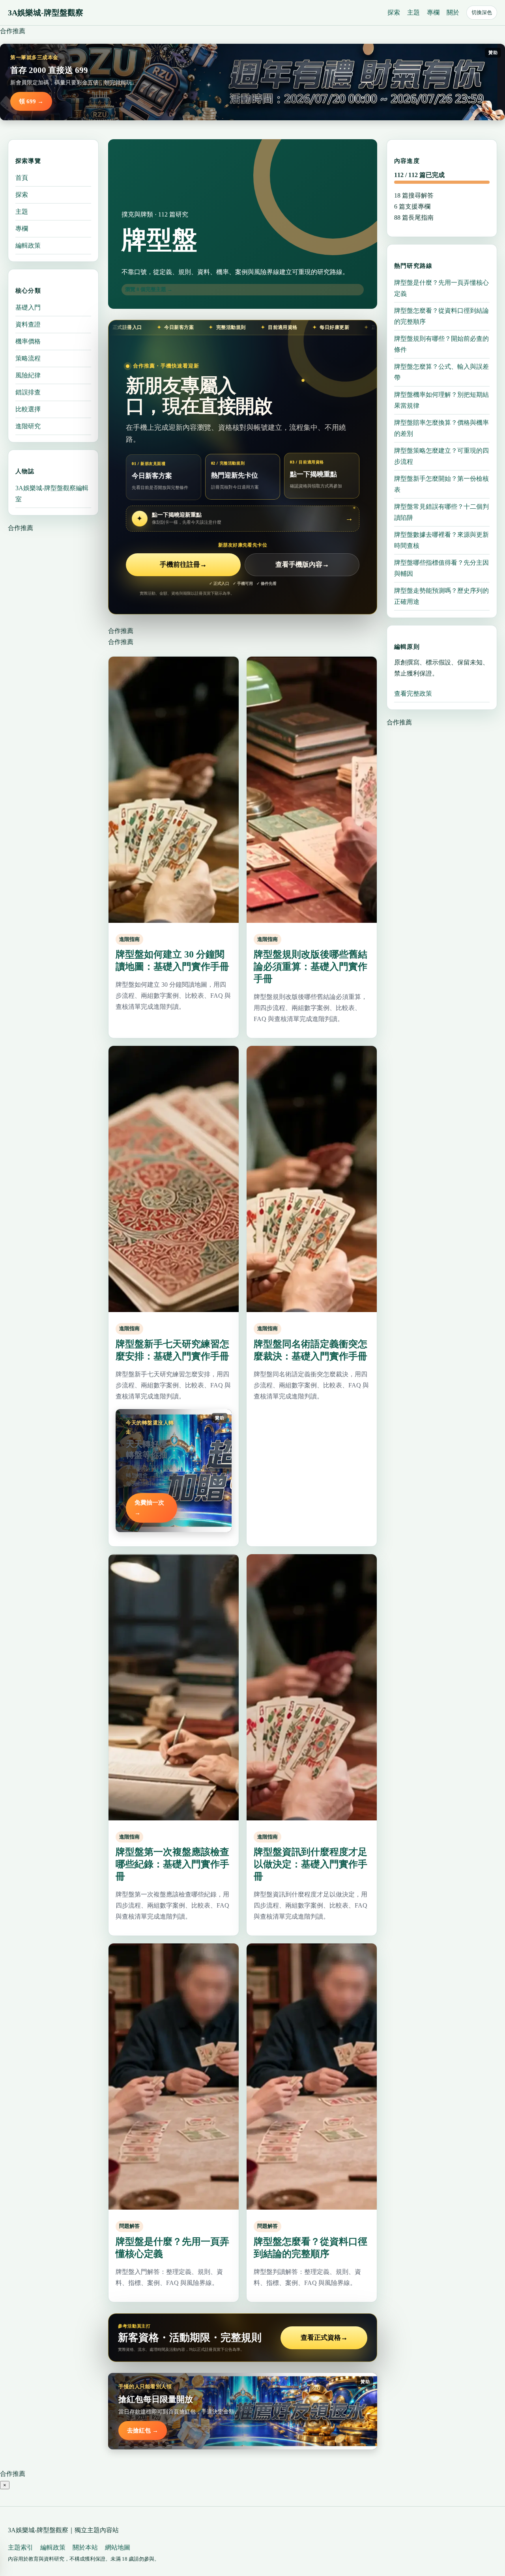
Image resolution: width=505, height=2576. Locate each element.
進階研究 (28, 426)
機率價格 (28, 341)
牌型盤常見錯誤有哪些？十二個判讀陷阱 (441, 512)
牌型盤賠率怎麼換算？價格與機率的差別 (441, 428)
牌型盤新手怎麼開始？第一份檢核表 (441, 484)
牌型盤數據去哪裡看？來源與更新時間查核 (441, 540)
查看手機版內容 (302, 565)
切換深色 (482, 12)
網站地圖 (118, 2547)
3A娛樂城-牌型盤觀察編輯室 (52, 494)
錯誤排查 (28, 392)
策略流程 (28, 358)
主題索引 (21, 2547)
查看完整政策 (413, 693)
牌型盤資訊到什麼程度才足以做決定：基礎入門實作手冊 (310, 1864)
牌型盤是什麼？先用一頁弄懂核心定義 (441, 288)
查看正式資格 (324, 2338)
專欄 (433, 12)
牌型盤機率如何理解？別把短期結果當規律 (441, 400)
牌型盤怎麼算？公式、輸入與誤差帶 (441, 372)
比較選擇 (28, 409)
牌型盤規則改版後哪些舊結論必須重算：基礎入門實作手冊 (310, 967)
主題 (413, 12)
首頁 (22, 178)
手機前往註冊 (183, 565)
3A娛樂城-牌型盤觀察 (46, 13)
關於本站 (85, 2547)
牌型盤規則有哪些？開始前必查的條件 (441, 344)
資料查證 (28, 324)
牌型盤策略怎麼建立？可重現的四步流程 (441, 456)
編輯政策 (28, 245)
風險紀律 (28, 375)
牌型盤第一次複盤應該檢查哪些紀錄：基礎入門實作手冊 (172, 1864)
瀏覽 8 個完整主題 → (149, 289)
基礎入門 (28, 307)
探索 (394, 12)
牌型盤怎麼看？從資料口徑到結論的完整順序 (441, 316)
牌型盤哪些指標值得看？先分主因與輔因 (441, 568)
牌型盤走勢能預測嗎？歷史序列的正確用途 (441, 596)
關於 (453, 12)
